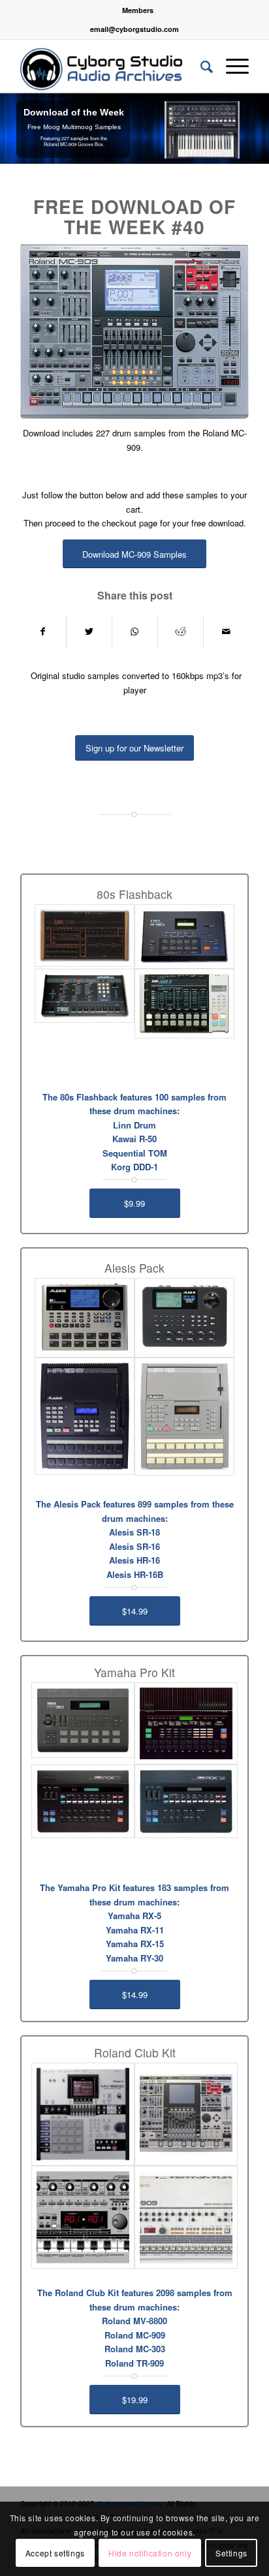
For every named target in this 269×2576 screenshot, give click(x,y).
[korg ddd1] (184, 1004)
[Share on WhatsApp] (135, 631)
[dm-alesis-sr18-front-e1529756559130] (85, 1317)
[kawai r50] (184, 936)
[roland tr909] (186, 2217)
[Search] (200, 66)
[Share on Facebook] (43, 631)
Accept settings (55, 2553)
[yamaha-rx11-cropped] (83, 1801)
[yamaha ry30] (83, 1720)
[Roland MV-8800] (83, 2114)
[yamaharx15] (186, 1801)
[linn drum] (85, 935)
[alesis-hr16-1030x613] (184, 1417)
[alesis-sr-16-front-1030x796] (184, 1318)
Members (138, 10)
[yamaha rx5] (186, 1723)
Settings (231, 2553)
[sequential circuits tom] (85, 996)
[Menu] (231, 66)
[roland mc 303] (83, 2217)
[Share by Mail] (226, 631)
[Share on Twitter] (89, 631)
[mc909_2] (186, 2114)
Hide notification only (150, 2553)
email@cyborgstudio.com (134, 29)
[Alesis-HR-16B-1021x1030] (85, 1416)
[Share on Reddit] (181, 631)
